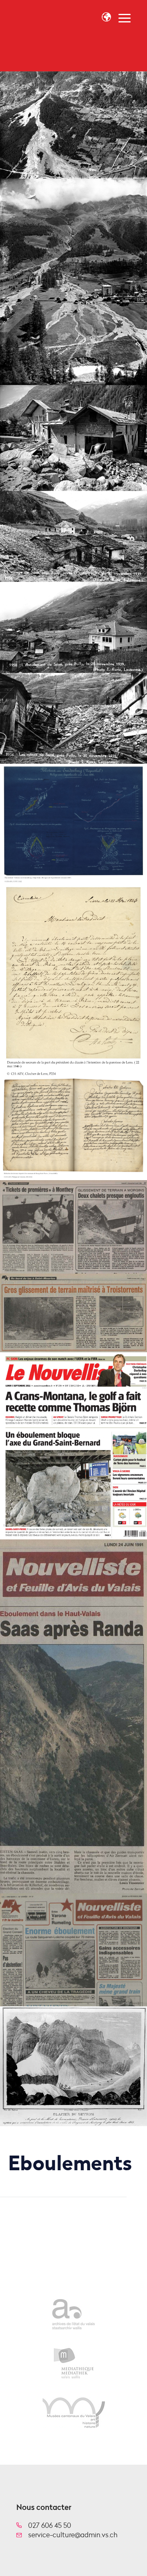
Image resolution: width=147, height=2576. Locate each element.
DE (111, 35)
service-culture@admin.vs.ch (73, 2535)
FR (103, 35)
